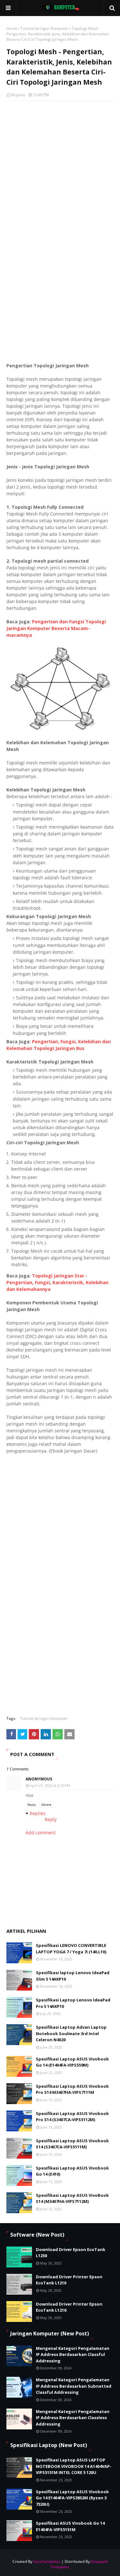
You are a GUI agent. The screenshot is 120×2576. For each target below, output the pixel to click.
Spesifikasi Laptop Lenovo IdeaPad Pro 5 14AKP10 (73, 2003)
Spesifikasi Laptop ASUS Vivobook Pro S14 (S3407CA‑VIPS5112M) (72, 2117)
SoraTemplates (47, 2561)
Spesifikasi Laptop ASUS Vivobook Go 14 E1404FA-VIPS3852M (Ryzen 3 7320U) (72, 2498)
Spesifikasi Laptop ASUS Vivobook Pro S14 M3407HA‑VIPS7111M (72, 2089)
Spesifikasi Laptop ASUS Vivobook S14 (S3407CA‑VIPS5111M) (72, 2144)
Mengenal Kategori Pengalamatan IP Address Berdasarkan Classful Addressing (73, 2354)
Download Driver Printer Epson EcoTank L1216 (69, 2307)
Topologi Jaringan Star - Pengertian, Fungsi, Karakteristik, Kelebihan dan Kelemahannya (57, 1282)
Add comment (41, 1833)
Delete (46, 1804)
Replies (38, 1813)
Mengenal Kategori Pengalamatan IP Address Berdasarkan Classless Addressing (73, 2418)
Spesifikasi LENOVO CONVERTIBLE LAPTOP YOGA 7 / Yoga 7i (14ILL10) (71, 1949)
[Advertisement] (60, 296)
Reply (32, 1804)
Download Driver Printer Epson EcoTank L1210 (69, 2280)
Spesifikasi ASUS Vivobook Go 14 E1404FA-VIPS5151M (70, 2526)
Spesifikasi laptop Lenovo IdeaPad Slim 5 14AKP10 (73, 1976)
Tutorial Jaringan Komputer (44, 28)
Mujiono (18, 95)
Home (12, 28)
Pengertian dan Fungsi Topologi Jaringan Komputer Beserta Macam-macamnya (56, 628)
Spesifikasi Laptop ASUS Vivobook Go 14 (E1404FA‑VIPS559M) (72, 2062)
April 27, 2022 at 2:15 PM (50, 1785)
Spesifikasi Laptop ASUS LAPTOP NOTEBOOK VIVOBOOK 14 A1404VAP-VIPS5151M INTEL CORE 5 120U (74, 2466)
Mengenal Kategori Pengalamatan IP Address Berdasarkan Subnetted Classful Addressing (74, 2386)
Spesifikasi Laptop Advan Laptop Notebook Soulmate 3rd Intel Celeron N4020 (71, 2033)
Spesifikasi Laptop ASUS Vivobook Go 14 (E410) (72, 2171)
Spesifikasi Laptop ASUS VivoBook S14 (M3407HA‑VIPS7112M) (72, 2198)
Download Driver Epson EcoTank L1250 (71, 2253)
